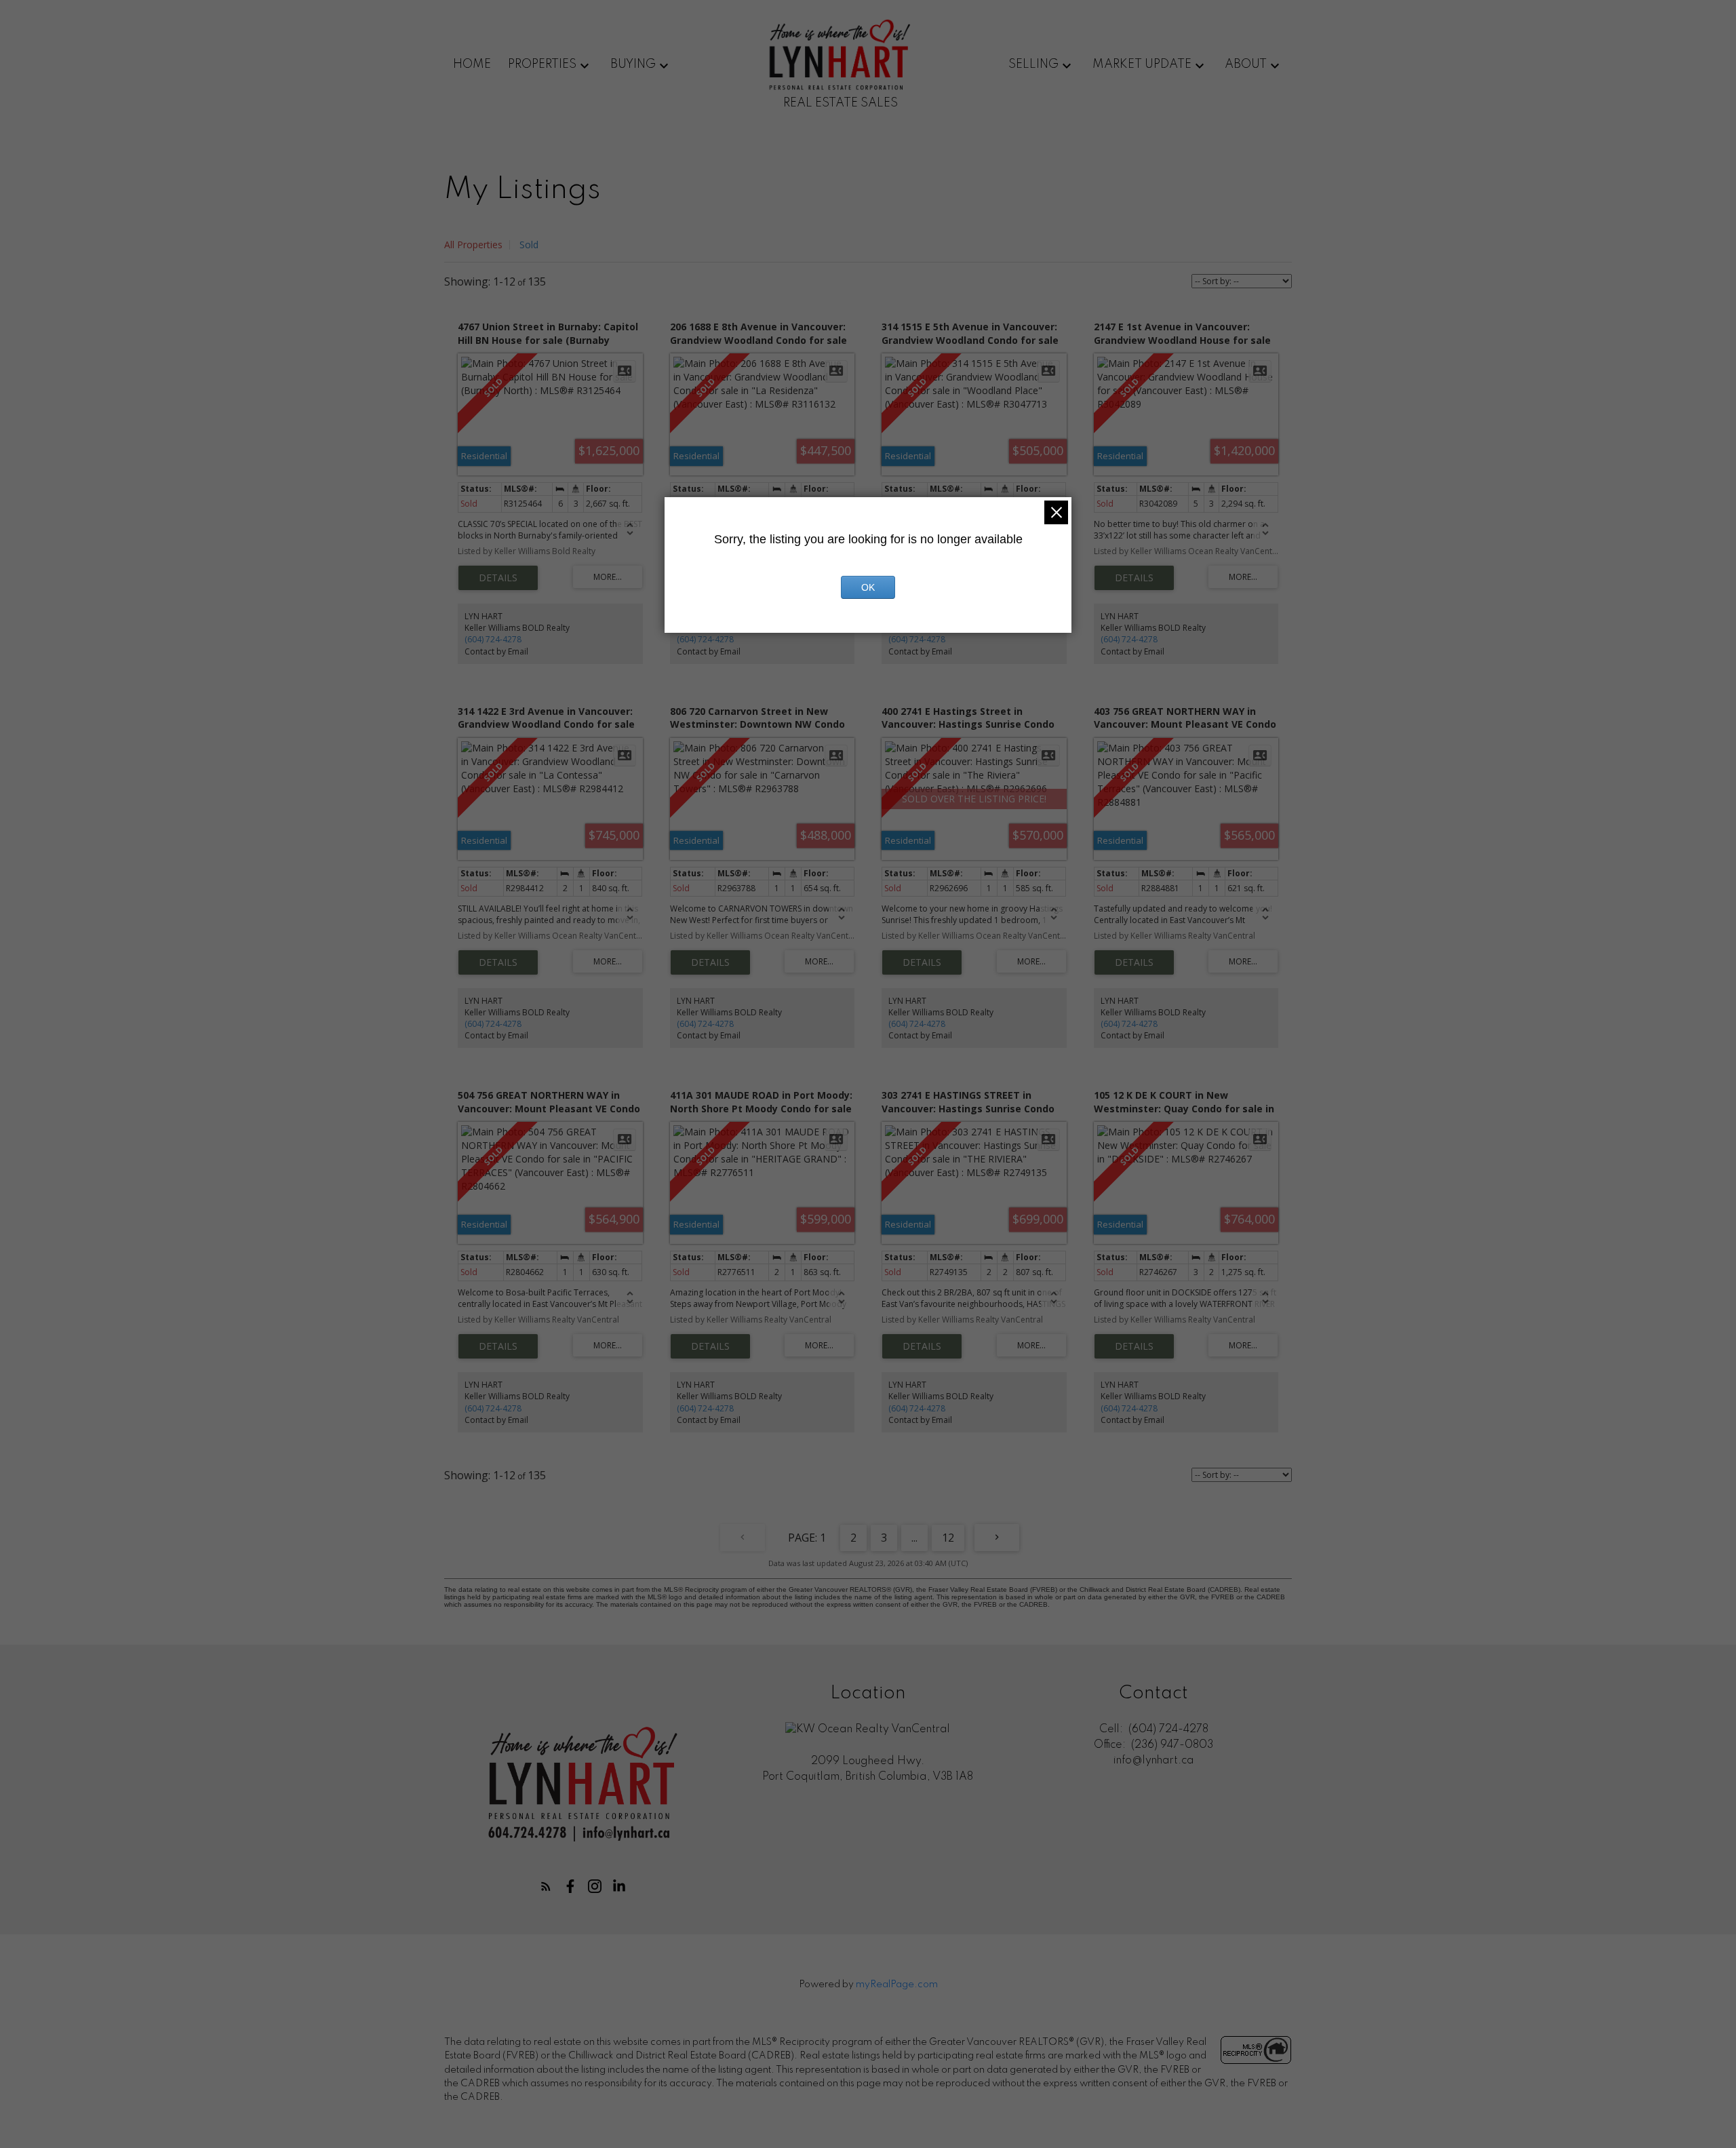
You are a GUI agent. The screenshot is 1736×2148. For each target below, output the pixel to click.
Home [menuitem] (472, 64)
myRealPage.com (897, 1985)
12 (948, 1538)
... (914, 1538)
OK (868, 587)
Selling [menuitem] (1033, 64)
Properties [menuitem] (542, 64)
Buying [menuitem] (633, 64)
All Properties (473, 245)
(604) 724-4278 (493, 639)
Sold (529, 245)
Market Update (1142, 64)
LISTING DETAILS (498, 578)
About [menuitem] (1246, 64)
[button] (546, 1886)
